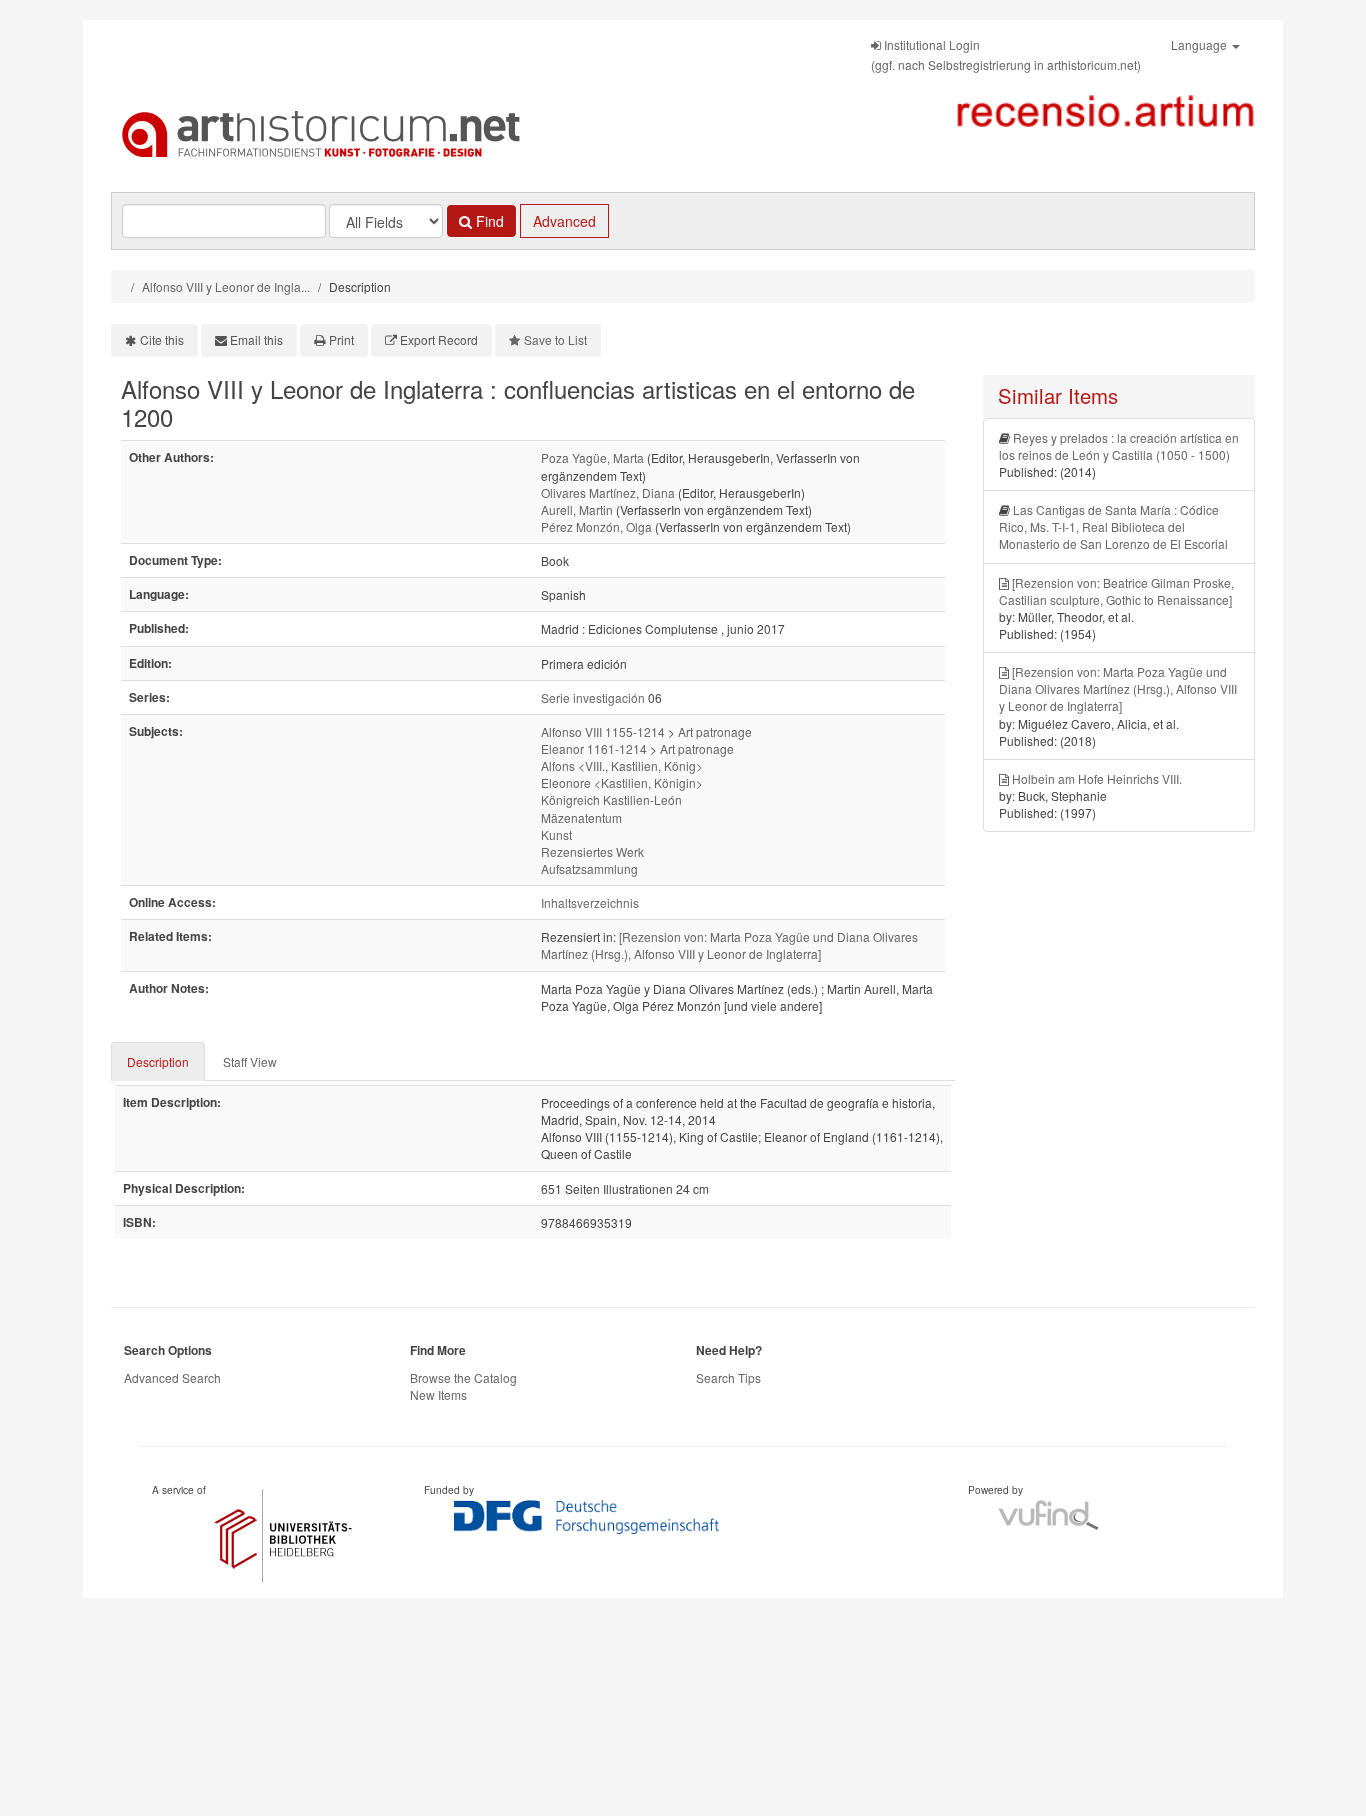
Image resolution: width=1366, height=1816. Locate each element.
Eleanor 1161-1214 (594, 748)
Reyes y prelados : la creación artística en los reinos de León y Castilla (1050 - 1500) (1119, 446)
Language (1200, 44)
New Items (438, 1394)
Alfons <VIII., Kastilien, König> (622, 765)
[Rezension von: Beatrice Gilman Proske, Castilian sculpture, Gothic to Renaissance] (1116, 591)
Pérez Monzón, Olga (596, 526)
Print (341, 339)
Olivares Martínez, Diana (608, 492)
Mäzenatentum (581, 817)
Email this (256, 339)
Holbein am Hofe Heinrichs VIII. (1097, 778)
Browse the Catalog (463, 1377)
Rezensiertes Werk (592, 851)
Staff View (250, 1061)
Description (158, 1061)
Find (488, 221)
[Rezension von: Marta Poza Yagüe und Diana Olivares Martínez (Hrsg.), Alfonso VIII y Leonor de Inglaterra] (729, 945)
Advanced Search (172, 1377)
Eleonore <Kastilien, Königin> (622, 782)
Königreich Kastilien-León (611, 799)
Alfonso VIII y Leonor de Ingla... (226, 286)
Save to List (555, 339)
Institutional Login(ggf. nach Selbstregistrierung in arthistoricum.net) (1006, 54)
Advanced (564, 221)
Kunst (556, 834)
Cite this (162, 339)
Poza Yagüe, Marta (592, 457)
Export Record (439, 339)
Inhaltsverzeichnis (590, 902)
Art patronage (715, 731)
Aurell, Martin (577, 509)
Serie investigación (593, 697)
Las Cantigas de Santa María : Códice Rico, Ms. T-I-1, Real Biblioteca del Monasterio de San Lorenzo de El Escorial (1113, 526)
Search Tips (728, 1377)
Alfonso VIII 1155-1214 (603, 731)
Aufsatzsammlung (589, 868)
